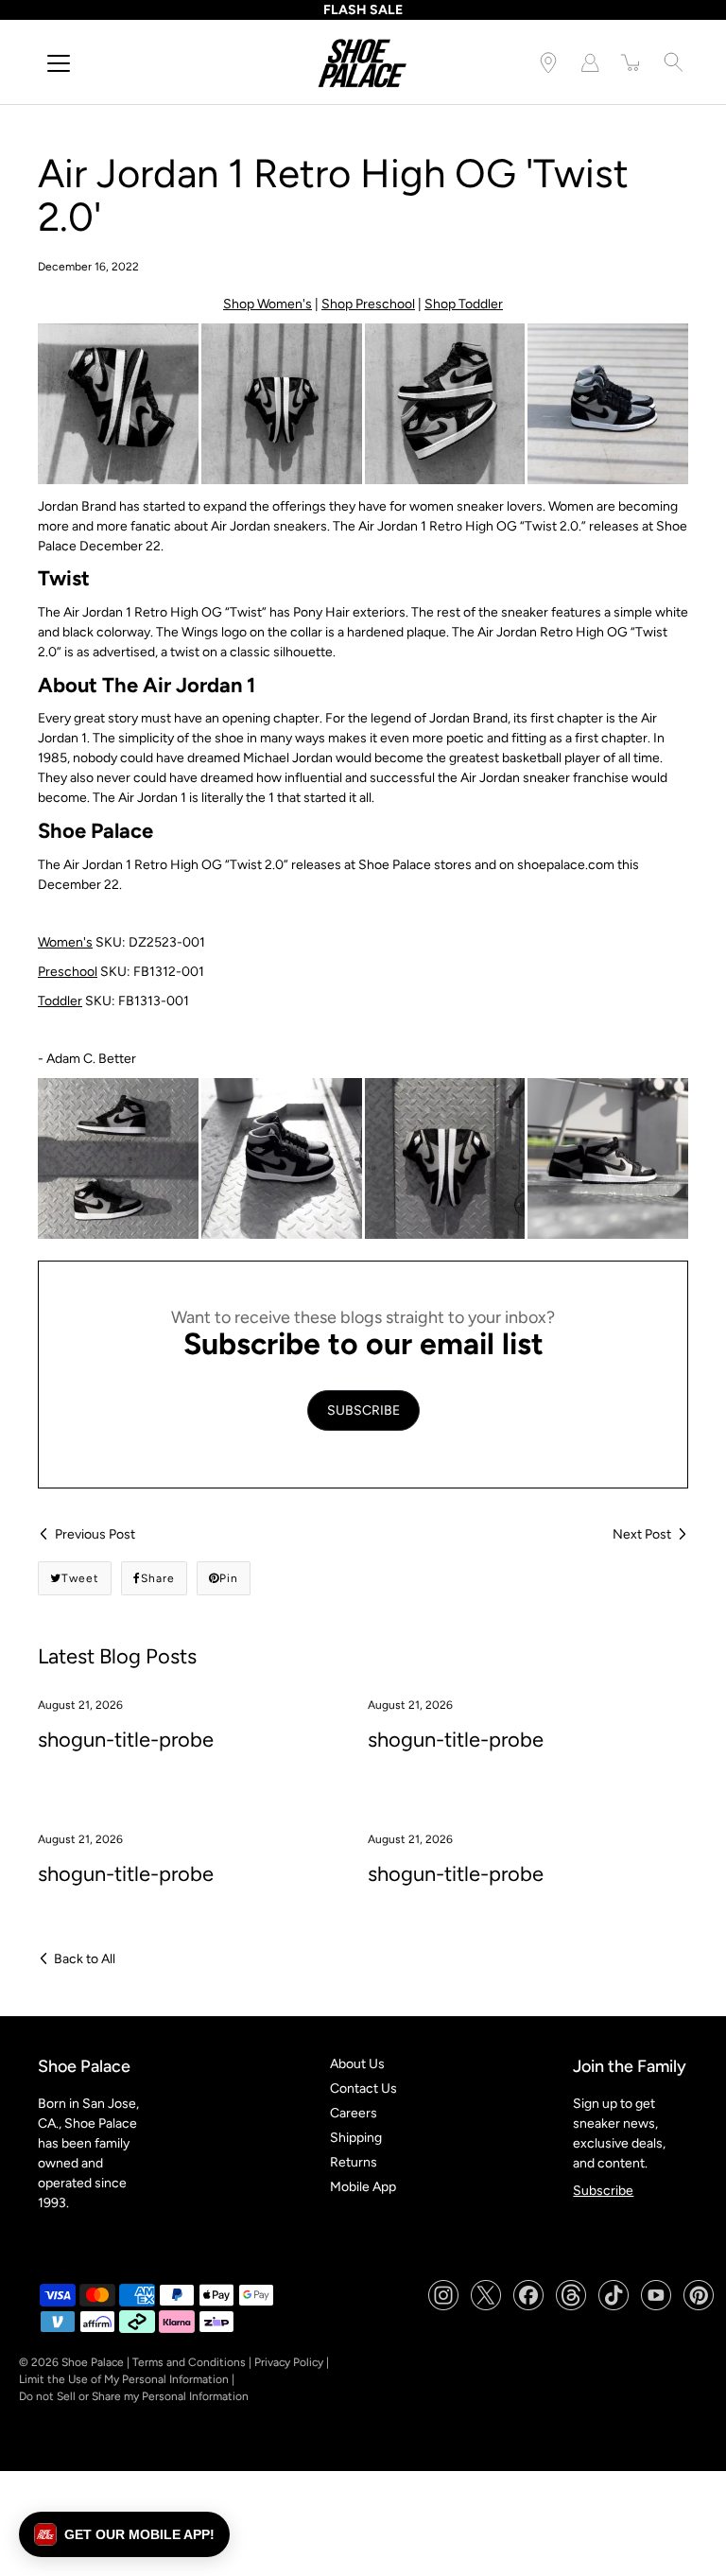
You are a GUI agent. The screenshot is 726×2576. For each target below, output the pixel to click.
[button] (124, 2534)
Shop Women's (268, 304)
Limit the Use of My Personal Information (124, 2379)
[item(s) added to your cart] (631, 62)
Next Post (642, 1534)
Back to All (85, 1959)
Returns (354, 2162)
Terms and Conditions (189, 2362)
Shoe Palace (93, 2362)
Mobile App (363, 2187)
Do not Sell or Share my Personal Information (134, 2396)
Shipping (356, 2138)
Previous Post (95, 1534)
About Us (357, 2064)
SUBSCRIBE (363, 1410)
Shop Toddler (464, 304)
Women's (65, 942)
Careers (354, 2113)
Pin (229, 1578)
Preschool (68, 972)
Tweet (80, 1578)
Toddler (60, 1001)
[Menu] (59, 63)
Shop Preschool (368, 304)
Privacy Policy (289, 2362)
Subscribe (603, 2191)
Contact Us (363, 2089)
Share (158, 1578)
